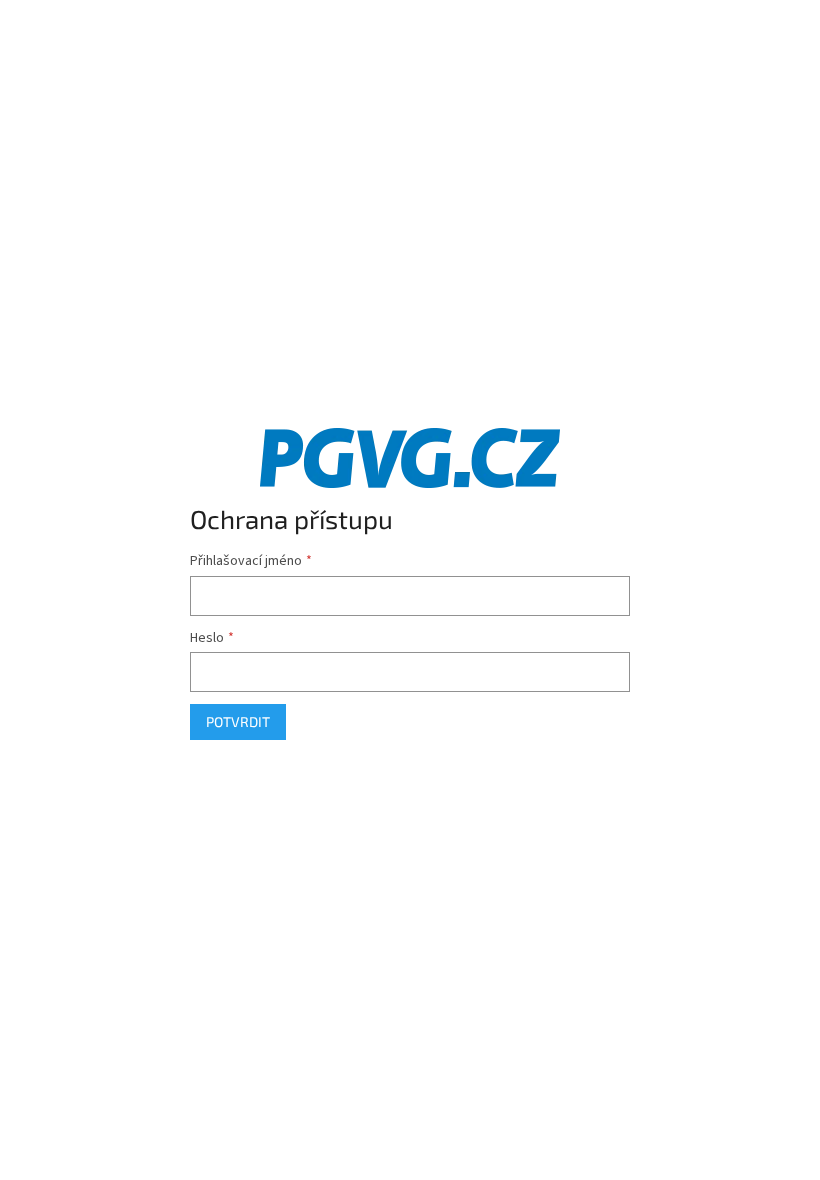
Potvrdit (238, 721)
